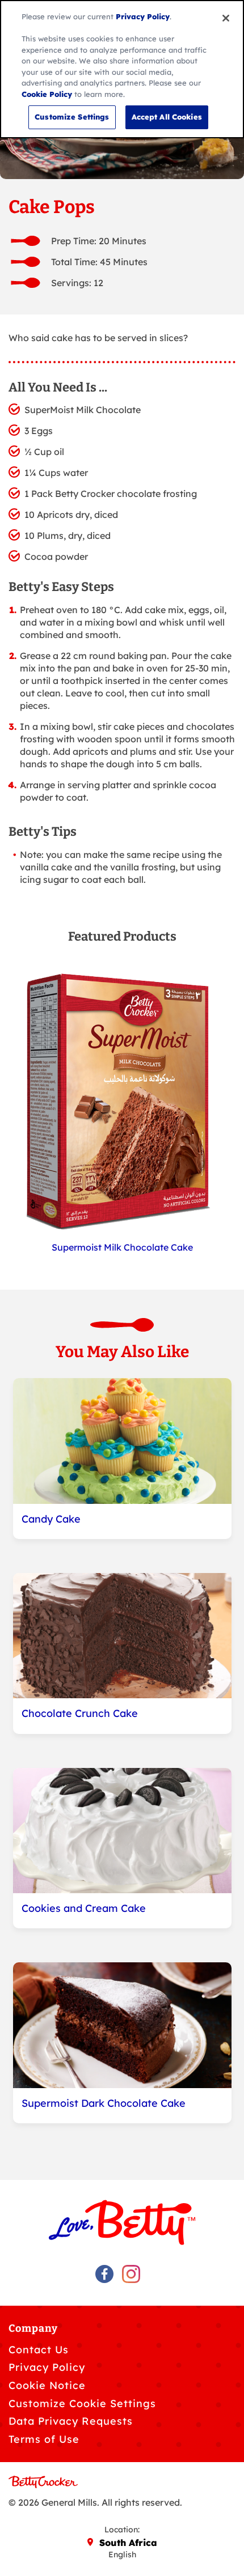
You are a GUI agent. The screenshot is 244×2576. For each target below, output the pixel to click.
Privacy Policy (47, 2367)
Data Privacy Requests (71, 2421)
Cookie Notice (47, 2385)
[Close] (226, 18)
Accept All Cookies (167, 117)
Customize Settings (72, 117)
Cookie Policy (47, 94)
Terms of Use (44, 2439)
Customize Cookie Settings (82, 2403)
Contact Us (39, 2350)
